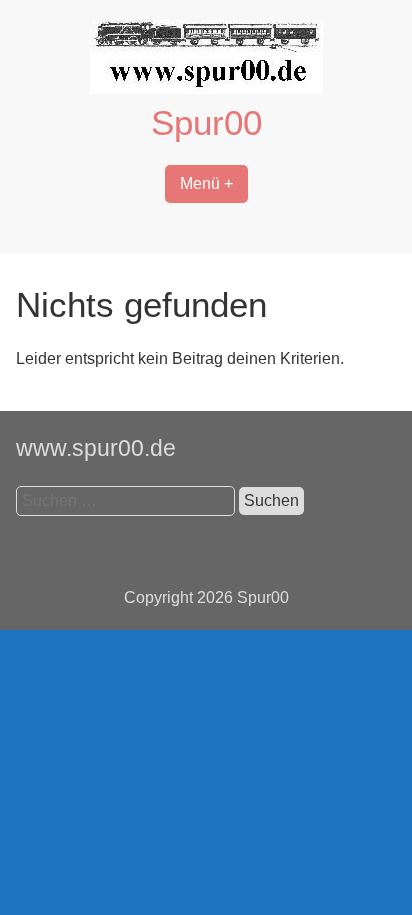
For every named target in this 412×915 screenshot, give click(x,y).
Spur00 (206, 122)
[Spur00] (206, 88)
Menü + (206, 183)
